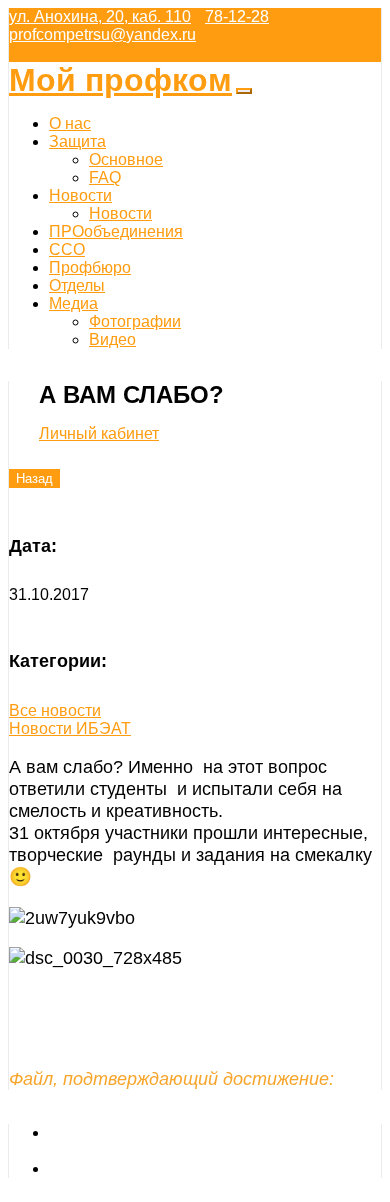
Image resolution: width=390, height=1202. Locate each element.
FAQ (105, 177)
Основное (126, 159)
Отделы (77, 285)
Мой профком (120, 80)
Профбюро (90, 267)
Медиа (73, 303)
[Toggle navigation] (244, 91)
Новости (80, 195)
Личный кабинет (99, 433)
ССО (67, 249)
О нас (70, 123)
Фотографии (135, 321)
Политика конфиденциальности (166, 1168)
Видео (112, 339)
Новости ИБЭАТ (70, 728)
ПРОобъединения (116, 231)
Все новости (55, 710)
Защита (77, 141)
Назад (34, 478)
